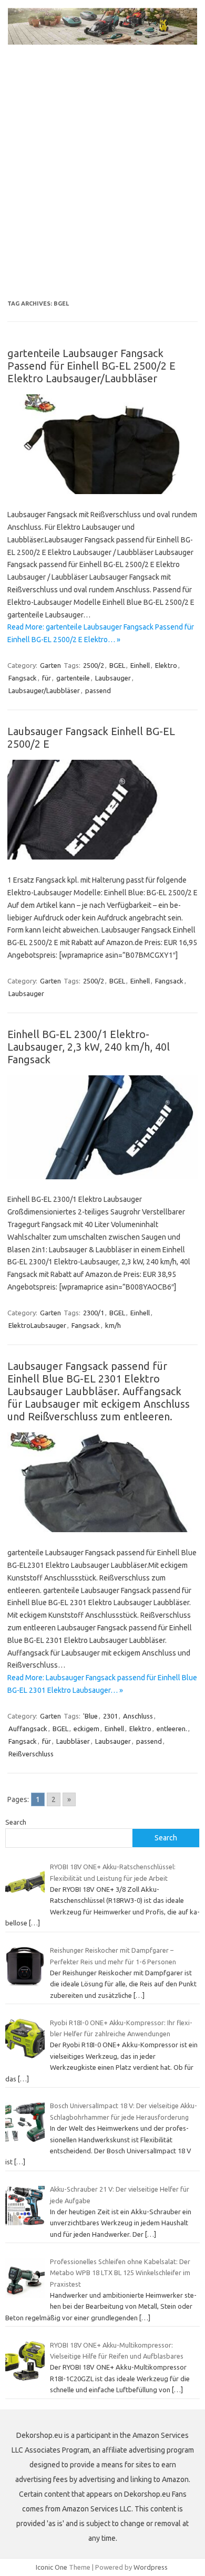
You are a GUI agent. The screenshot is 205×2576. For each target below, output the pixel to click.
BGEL (117, 665)
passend (98, 690)
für (47, 678)
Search (16, 1822)
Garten (50, 665)
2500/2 (94, 665)
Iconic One (52, 2567)
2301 (110, 1716)
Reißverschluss (31, 1754)
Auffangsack (28, 1729)
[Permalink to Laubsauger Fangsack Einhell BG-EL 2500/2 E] (102, 857)
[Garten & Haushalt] (102, 42)
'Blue (90, 1716)
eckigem (86, 1729)
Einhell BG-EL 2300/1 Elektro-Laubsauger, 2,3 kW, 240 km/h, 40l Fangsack (89, 1047)
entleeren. (172, 1729)
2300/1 (94, 1313)
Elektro (166, 665)
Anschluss (138, 1716)
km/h (113, 1325)
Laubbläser (73, 1741)
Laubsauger (113, 678)
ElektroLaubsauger (37, 1325)
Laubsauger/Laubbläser (44, 690)
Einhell (140, 665)
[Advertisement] (102, 182)
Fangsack (23, 678)
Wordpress (151, 2567)
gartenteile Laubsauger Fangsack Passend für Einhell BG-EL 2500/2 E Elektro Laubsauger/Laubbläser (91, 366)
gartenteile (73, 678)
